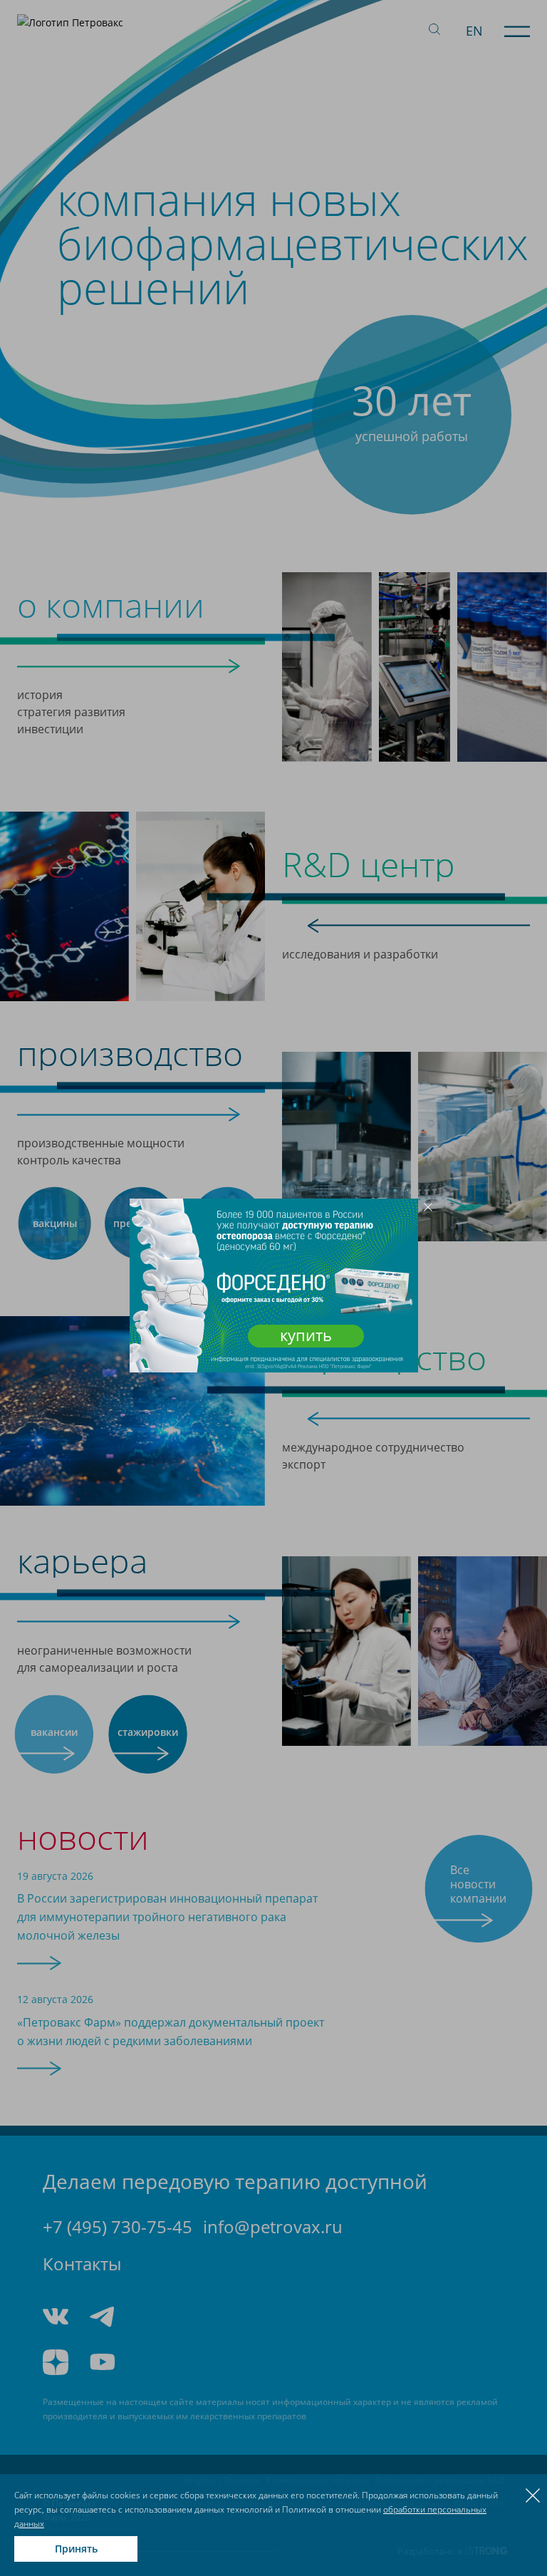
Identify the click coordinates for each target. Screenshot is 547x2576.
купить (306, 1335)
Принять (76, 2549)
